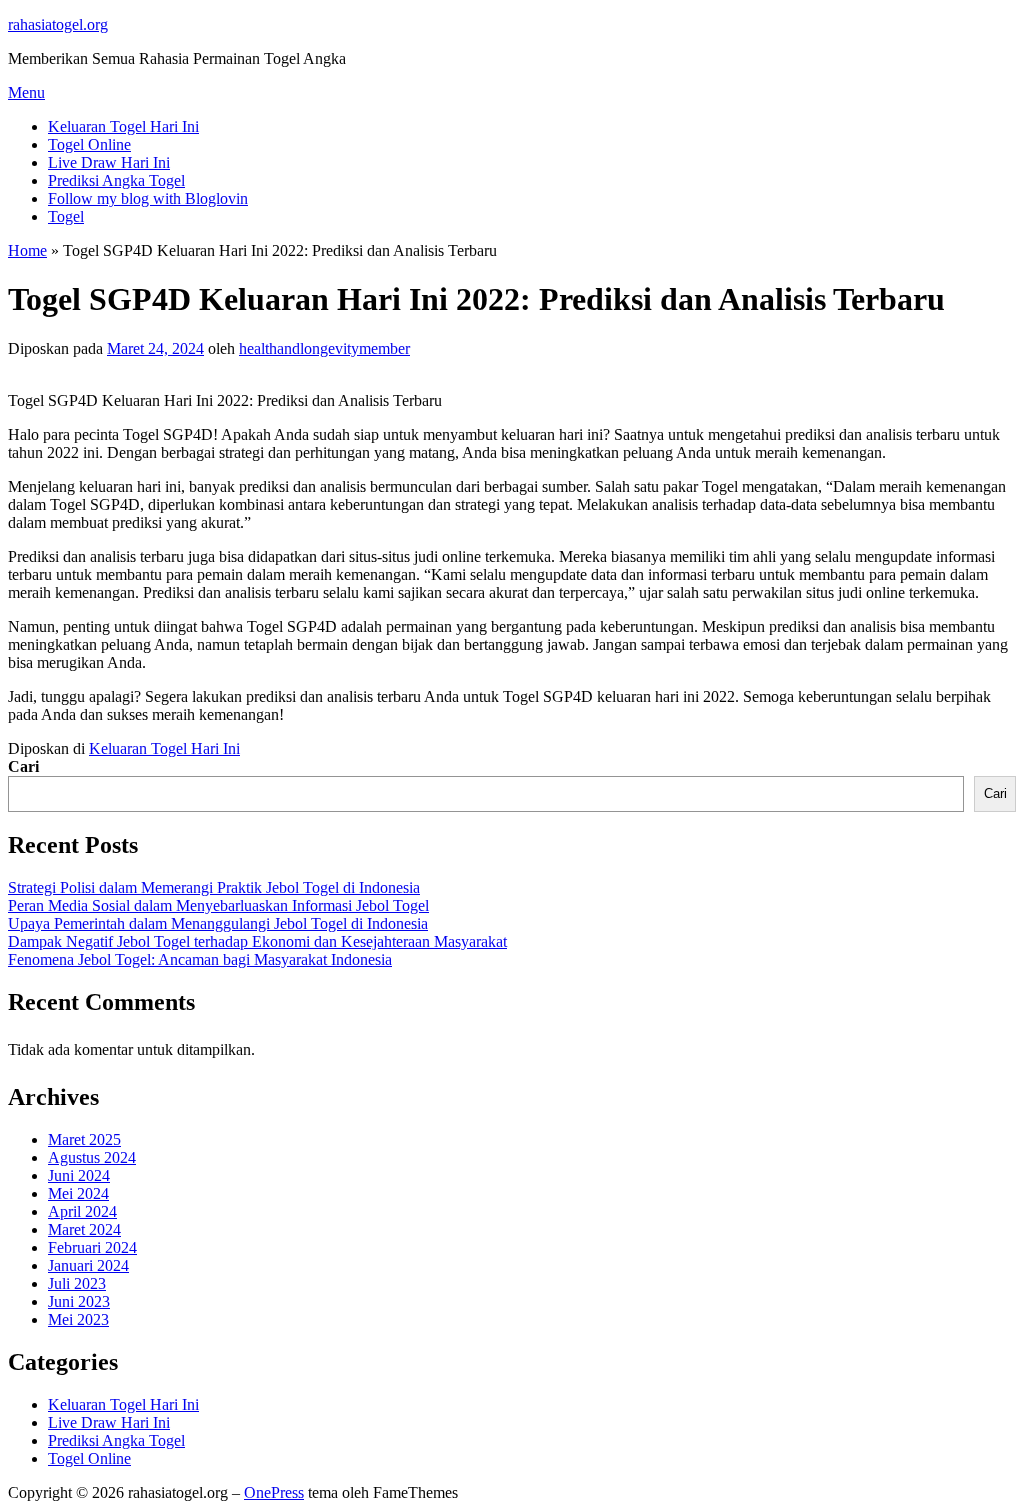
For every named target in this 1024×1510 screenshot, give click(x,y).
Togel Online (89, 144)
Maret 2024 (84, 1229)
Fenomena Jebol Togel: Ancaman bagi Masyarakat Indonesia (200, 959)
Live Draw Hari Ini (109, 162)
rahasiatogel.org (58, 24)
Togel (66, 216)
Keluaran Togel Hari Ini (123, 126)
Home (27, 250)
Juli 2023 (77, 1283)
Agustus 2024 (92, 1157)
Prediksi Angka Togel (116, 180)
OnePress (274, 1492)
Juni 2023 (79, 1301)
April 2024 (82, 1211)
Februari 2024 (92, 1247)
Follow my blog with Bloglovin (148, 198)
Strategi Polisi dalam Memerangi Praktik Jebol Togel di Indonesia (214, 887)
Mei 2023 (78, 1319)
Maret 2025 (84, 1139)
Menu (26, 92)
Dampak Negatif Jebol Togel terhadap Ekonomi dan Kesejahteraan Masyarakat (257, 941)
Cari (23, 766)
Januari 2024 (88, 1265)
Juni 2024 (79, 1175)
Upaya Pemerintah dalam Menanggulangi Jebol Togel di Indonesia (218, 923)
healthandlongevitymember (324, 348)
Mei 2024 (78, 1193)
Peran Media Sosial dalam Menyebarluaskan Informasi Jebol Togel (218, 905)
